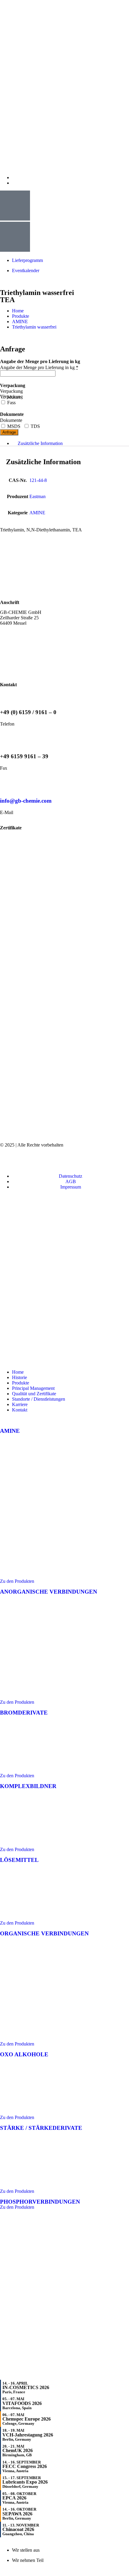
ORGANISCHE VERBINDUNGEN (44, 1933)
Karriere (20, 1404)
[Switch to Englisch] (15, 177)
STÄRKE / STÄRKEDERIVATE (41, 2128)
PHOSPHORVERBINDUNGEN (40, 2202)
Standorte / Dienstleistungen (39, 1399)
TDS (35, 426)
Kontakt (20, 1410)
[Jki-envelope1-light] (40, 1160)
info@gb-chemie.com (26, 801)
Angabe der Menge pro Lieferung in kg (39, 367)
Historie (19, 1377)
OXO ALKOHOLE (24, 2054)
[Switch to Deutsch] (15, 183)
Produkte (21, 1383)
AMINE (20, 322)
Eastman (37, 496)
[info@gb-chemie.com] (7, 783)
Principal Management (33, 1388)
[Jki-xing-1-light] (72, 1160)
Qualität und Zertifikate (34, 1394)
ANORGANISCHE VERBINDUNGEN (49, 1592)
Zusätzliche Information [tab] (40, 443)
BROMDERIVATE (24, 1713)
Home (18, 1372)
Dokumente (11, 420)
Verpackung (11, 391)
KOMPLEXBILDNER (28, 1786)
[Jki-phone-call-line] (7, 1160)
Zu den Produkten (17, 1581)
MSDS (13, 426)
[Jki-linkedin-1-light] (104, 1160)
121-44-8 (38, 480)
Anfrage (9, 432)
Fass (11, 403)
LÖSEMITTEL (19, 1860)
